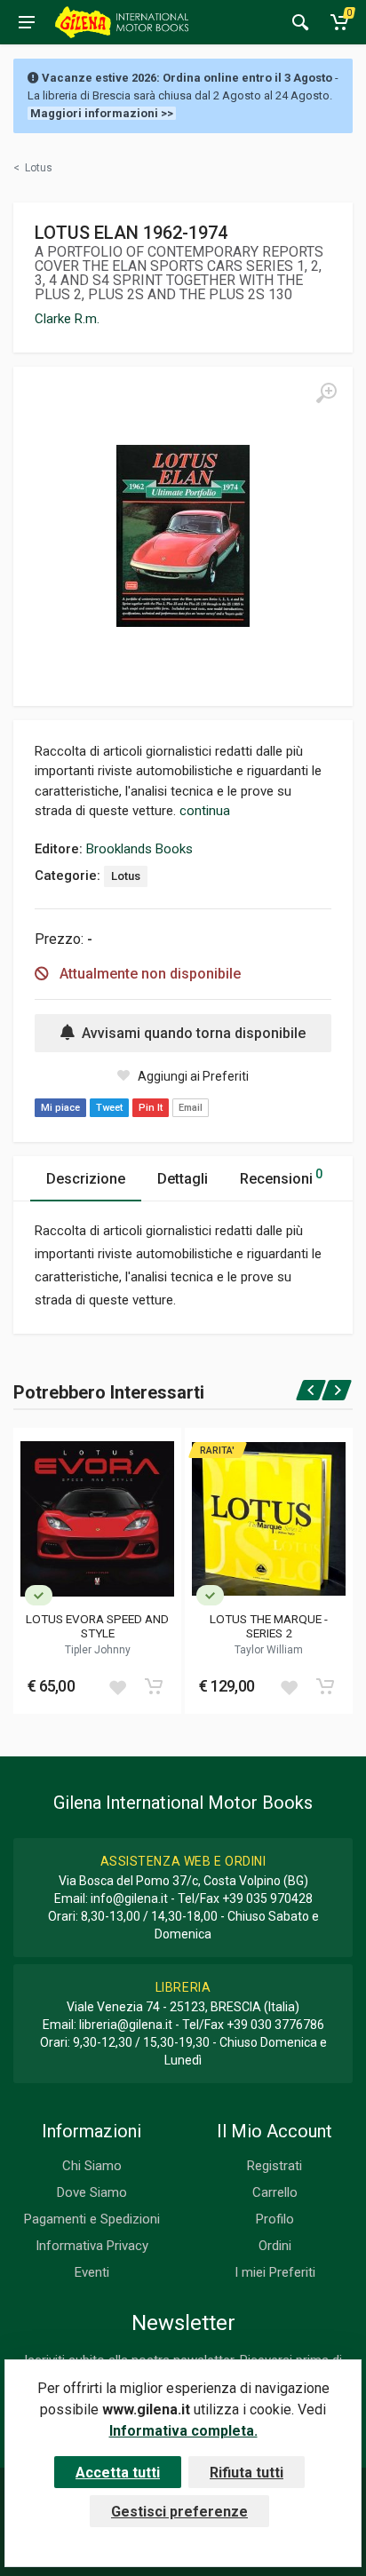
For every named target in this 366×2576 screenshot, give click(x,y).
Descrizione (86, 1179)
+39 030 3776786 (275, 2025)
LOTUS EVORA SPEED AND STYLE (97, 1626)
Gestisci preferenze (179, 2512)
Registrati (274, 2166)
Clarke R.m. (67, 319)
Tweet (109, 1108)
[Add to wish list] (117, 1686)
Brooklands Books (139, 849)
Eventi (92, 2272)
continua (205, 811)
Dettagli (183, 1179)
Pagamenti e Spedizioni (92, 2219)
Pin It (151, 1108)
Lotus (126, 876)
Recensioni (281, 1177)
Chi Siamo (92, 2166)
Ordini (275, 2246)
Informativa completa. (183, 2431)
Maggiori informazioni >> (102, 113)
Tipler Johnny (98, 1650)
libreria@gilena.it (126, 2025)
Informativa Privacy (92, 2246)
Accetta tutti (118, 2473)
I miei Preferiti (275, 2272)
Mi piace (60, 1108)
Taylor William (269, 1650)
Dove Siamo (92, 2192)
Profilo (275, 2219)
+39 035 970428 (267, 1898)
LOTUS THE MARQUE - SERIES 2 (269, 1626)
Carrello (275, 2192)
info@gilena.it (129, 1898)
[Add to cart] (154, 1686)
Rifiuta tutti (247, 2473)
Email (191, 1108)
